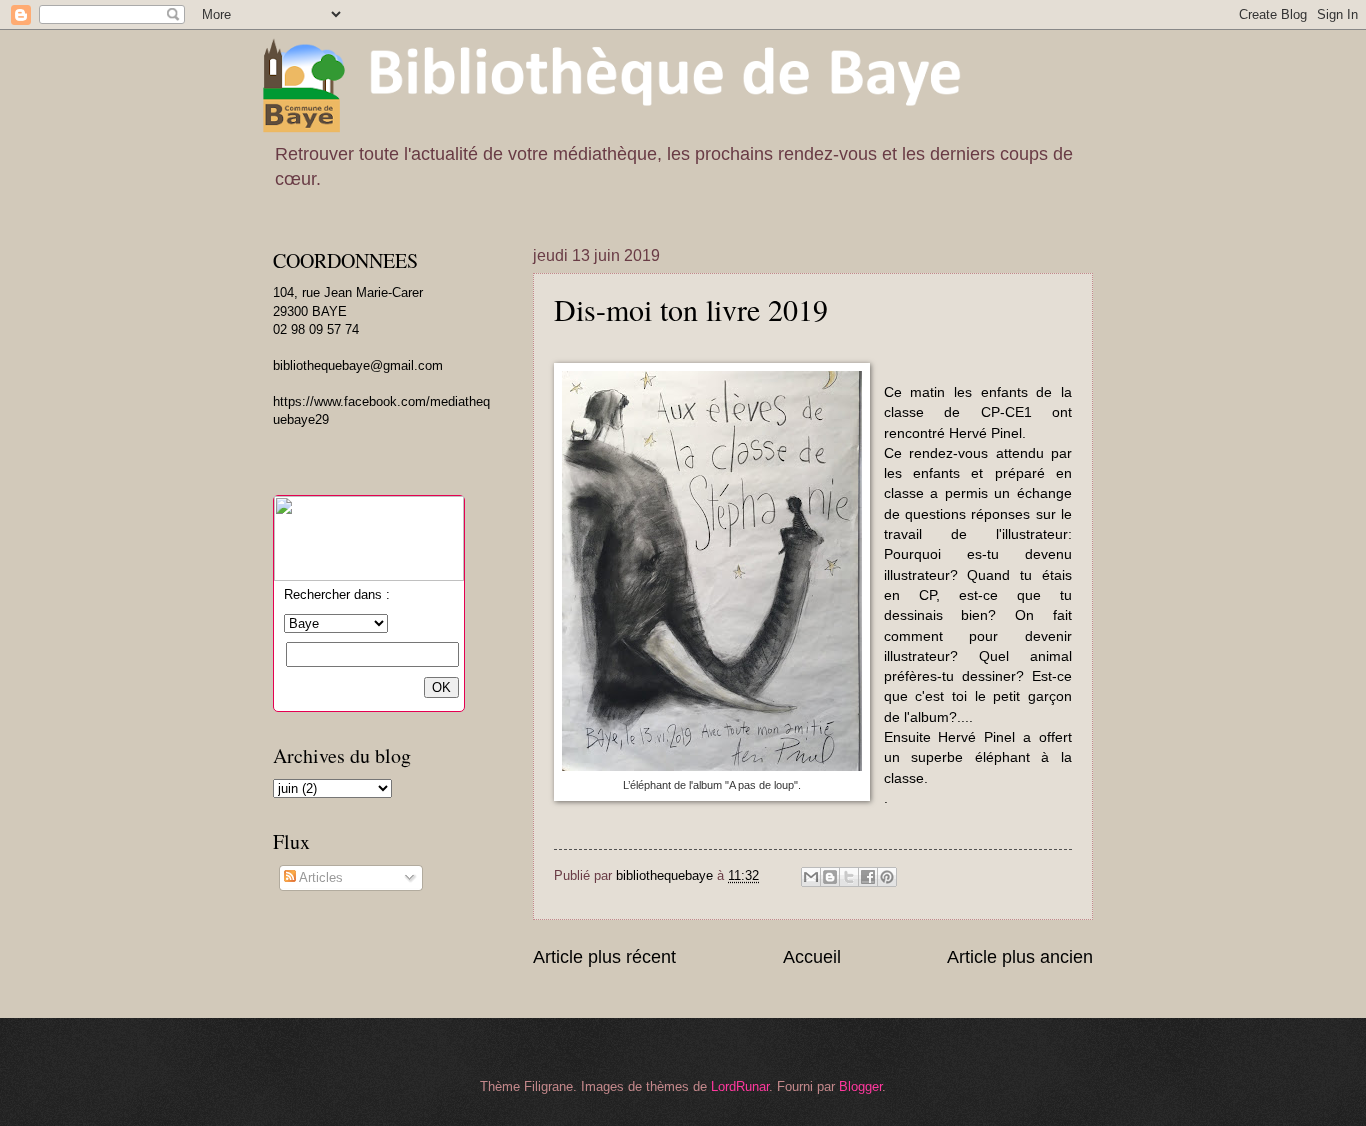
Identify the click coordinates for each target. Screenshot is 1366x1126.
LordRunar (740, 1086)
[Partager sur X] (849, 877)
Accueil (812, 957)
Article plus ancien (1020, 957)
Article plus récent (604, 957)
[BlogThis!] (830, 877)
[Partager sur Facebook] (868, 877)
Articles (319, 877)
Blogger (860, 1086)
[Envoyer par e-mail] (811, 877)
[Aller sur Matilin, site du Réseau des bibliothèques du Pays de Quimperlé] (369, 576)
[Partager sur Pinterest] (887, 877)
